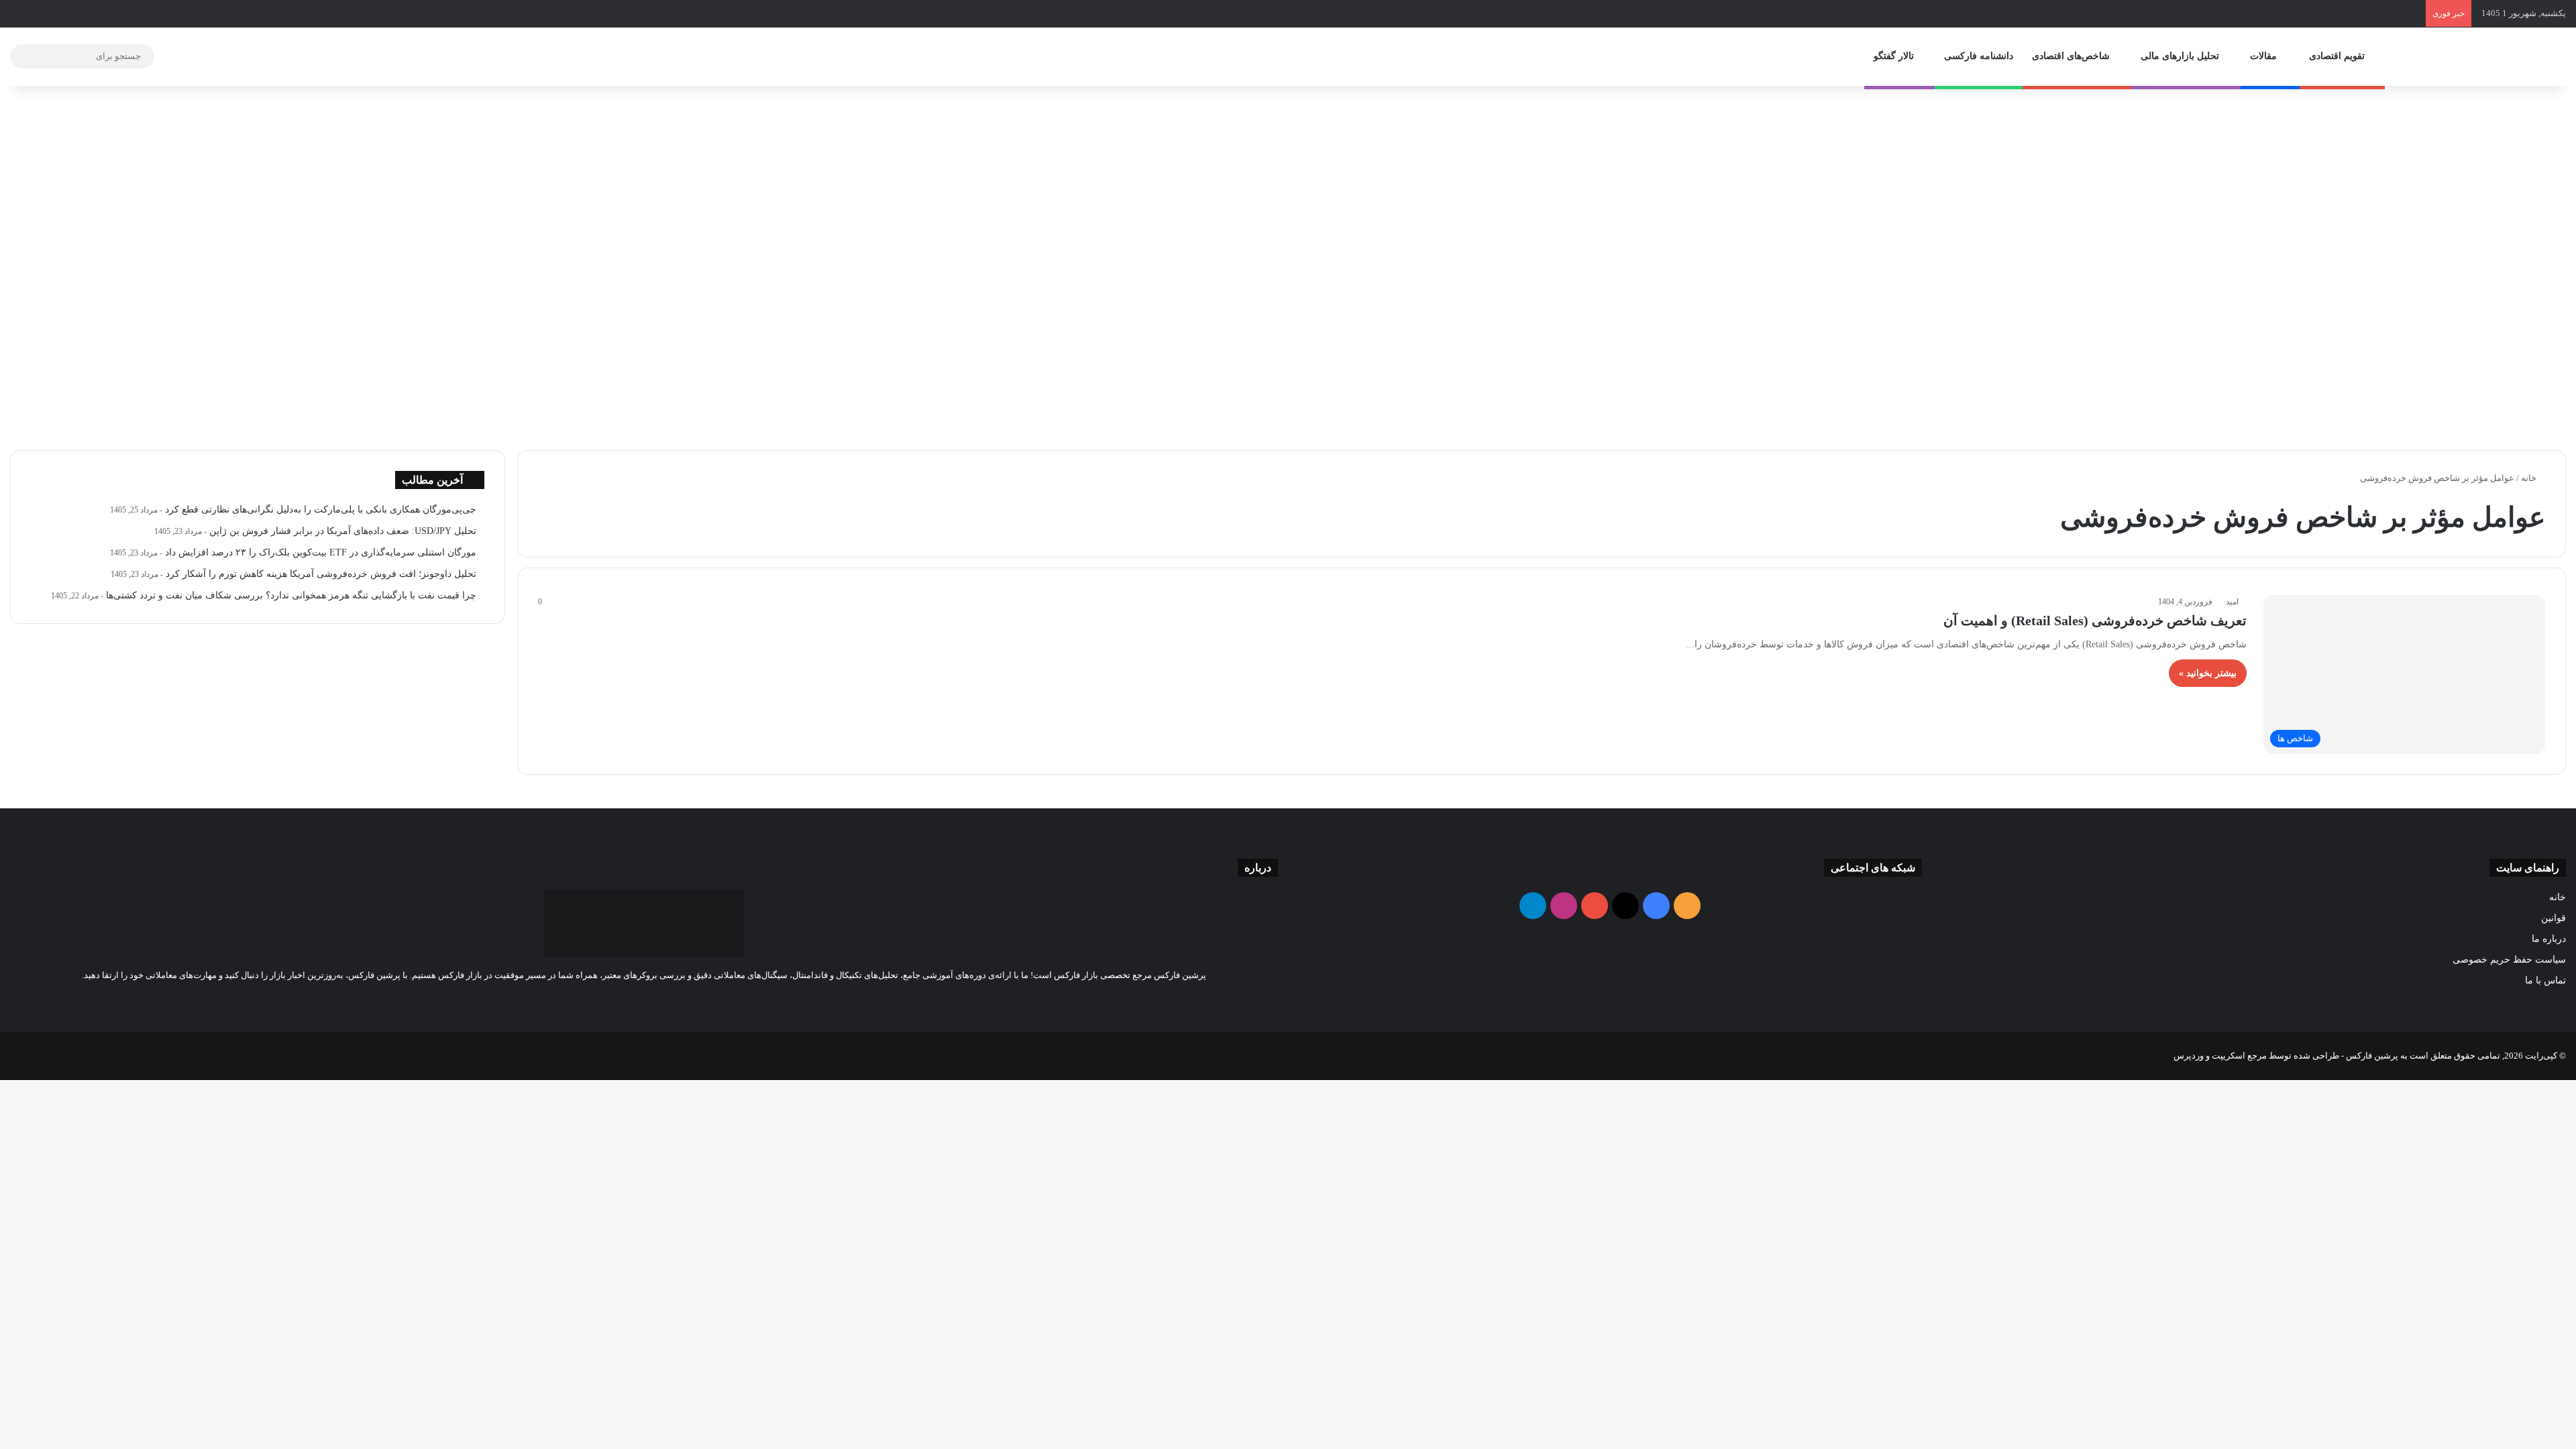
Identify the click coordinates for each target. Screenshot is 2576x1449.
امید (2232, 602)
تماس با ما (2545, 980)
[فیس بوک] (668, 1000)
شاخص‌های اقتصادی (2072, 56)
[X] (652, 1000)
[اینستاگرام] (620, 1000)
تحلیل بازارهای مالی (2181, 56)
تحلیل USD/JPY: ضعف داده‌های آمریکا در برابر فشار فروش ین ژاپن (343, 531)
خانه (2530, 478)
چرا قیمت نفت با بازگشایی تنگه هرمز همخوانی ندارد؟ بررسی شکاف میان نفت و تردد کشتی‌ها (291, 595)
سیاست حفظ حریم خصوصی (2509, 960)
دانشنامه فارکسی (1979, 56)
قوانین (2554, 918)
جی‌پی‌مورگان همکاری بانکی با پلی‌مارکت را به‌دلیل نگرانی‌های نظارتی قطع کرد (321, 509)
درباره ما (2549, 939)
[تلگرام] (604, 1000)
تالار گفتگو (1895, 56)
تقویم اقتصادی (2338, 56)
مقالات (2265, 56)
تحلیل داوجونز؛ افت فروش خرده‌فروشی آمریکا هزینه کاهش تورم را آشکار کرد (321, 574)
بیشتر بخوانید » (2208, 673)
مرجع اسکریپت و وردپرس (2220, 1056)
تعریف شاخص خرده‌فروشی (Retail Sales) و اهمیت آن (2095, 621)
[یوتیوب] (636, 1000)
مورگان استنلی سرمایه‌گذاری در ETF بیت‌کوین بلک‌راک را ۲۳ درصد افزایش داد (321, 552)
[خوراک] (684, 1000)
